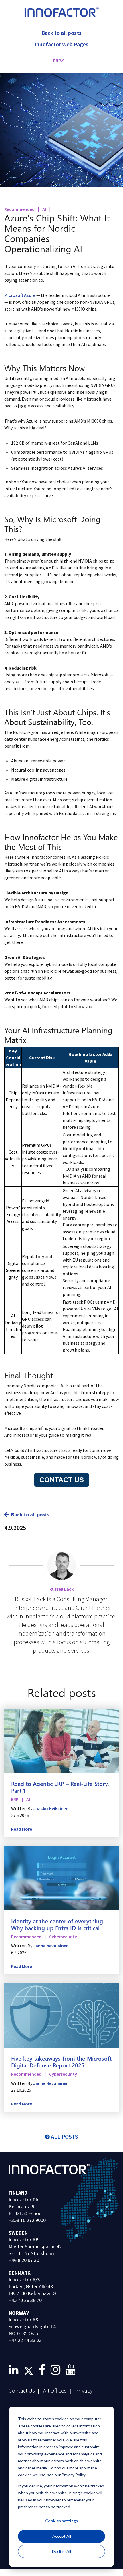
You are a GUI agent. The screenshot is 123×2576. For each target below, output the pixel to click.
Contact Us (22, 2390)
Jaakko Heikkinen (51, 1808)
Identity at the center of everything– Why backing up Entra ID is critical (58, 1924)
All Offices (55, 2390)
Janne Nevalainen (51, 1946)
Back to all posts (30, 1515)
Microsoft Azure (20, 295)
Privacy (84, 2390)
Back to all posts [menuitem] (61, 33)
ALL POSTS (65, 2136)
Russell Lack (61, 1589)
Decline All (61, 2551)
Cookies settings (61, 2521)
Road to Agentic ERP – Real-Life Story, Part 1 (60, 1787)
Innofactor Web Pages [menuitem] (61, 44)
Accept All (62, 2536)
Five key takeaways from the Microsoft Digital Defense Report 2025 (61, 2061)
